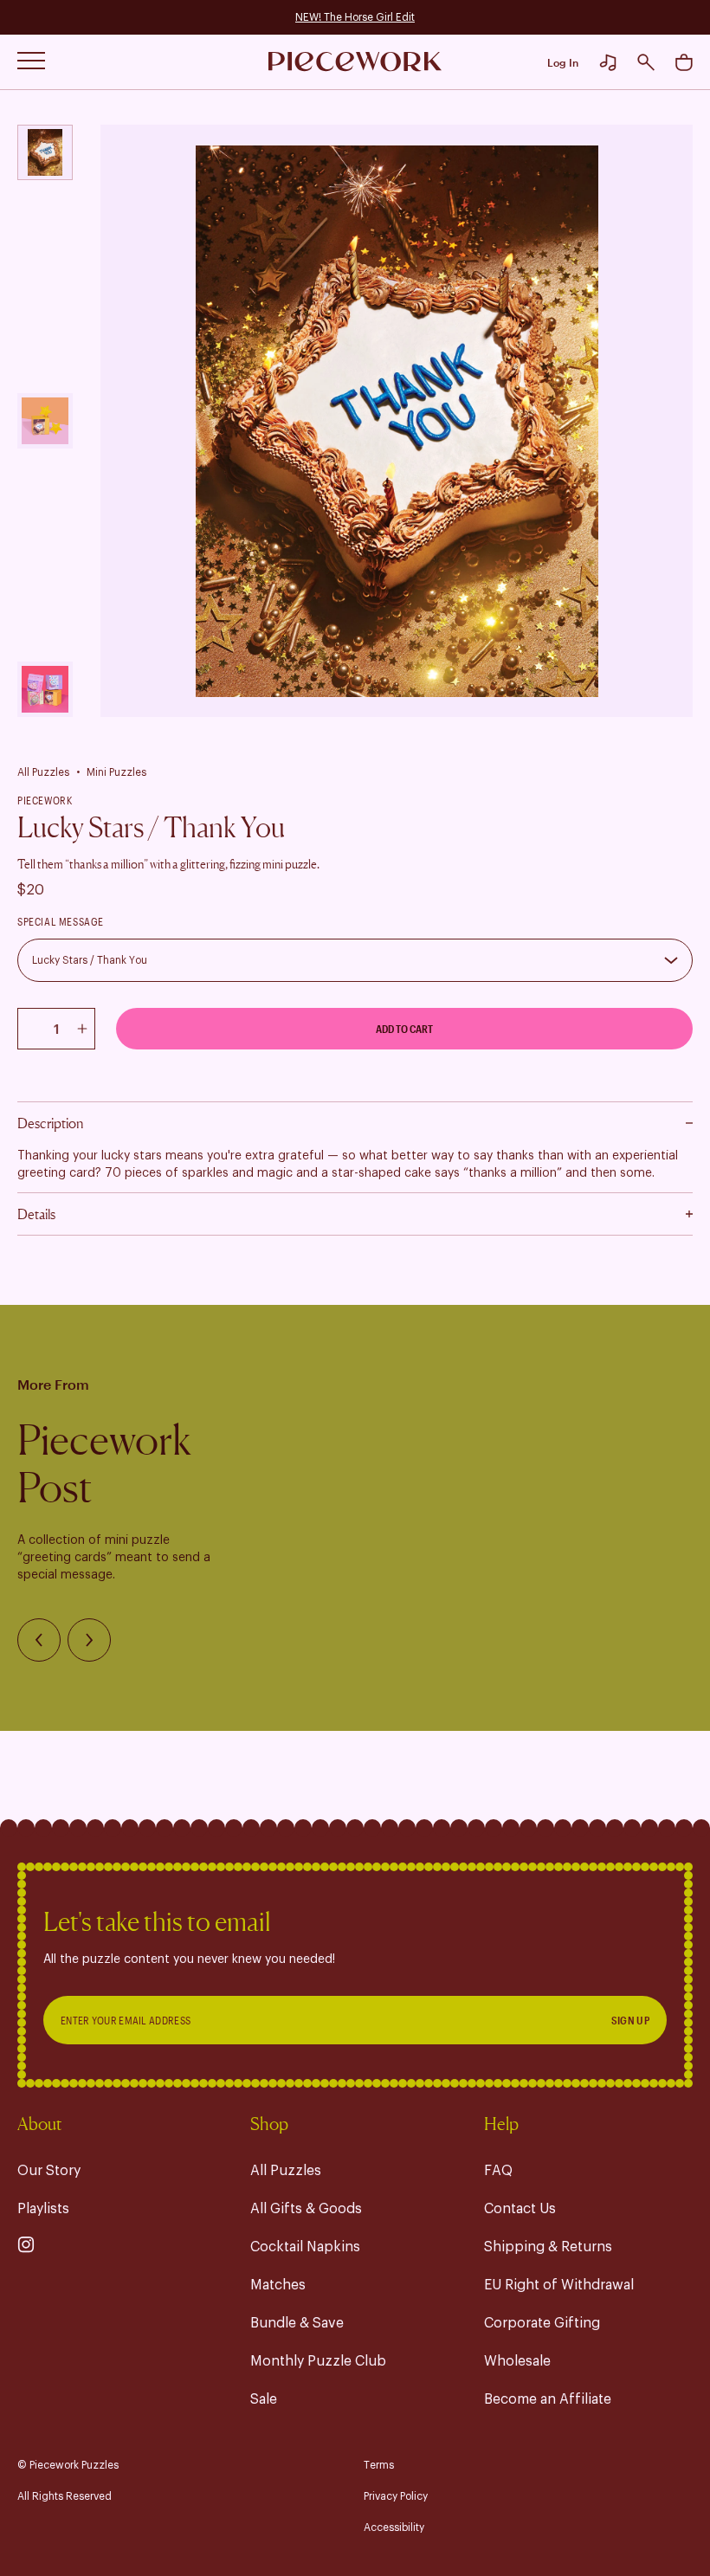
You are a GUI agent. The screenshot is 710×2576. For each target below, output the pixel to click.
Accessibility (394, 2528)
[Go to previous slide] (39, 1640)
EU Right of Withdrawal (559, 2285)
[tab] (45, 152)
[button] (646, 62)
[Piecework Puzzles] (355, 62)
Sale (264, 2399)
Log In (563, 62)
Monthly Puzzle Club (318, 2361)
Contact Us (520, 2209)
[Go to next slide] (89, 1640)
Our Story (49, 2171)
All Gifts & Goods (306, 2209)
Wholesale (517, 2361)
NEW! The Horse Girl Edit (355, 17)
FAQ (498, 2171)
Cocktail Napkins (305, 2247)
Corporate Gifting (542, 2323)
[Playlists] (608, 62)
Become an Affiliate (548, 2399)
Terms (379, 2465)
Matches (278, 2285)
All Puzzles (43, 772)
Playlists (43, 2209)
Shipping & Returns (548, 2247)
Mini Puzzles (116, 772)
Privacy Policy (396, 2496)
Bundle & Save (297, 2323)
